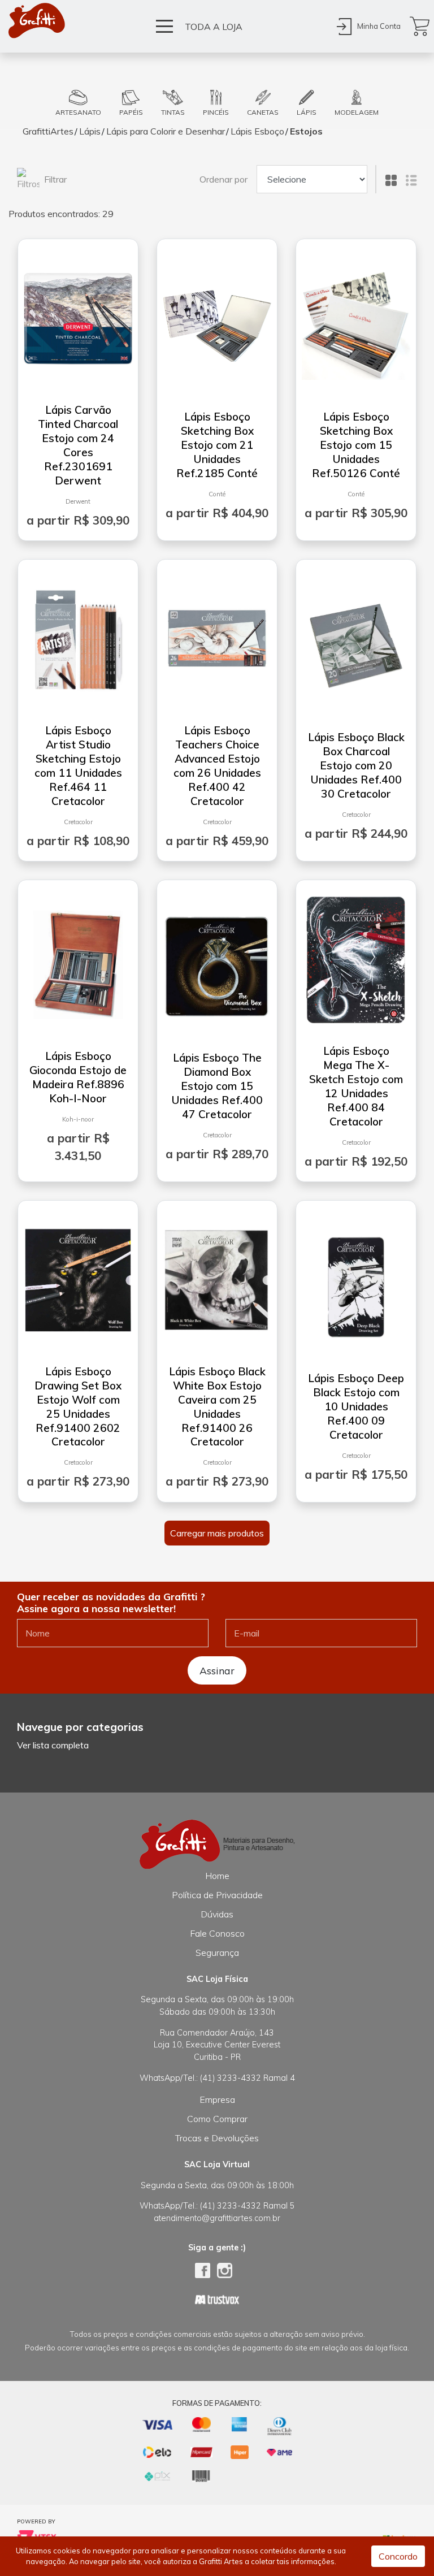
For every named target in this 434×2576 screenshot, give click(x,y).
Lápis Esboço (257, 131)
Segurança (217, 1952)
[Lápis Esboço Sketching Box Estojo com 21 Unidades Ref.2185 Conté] (217, 321)
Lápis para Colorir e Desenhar (166, 131)
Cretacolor (78, 822)
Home (217, 1876)
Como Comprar (217, 2119)
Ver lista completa (53, 1745)
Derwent (78, 501)
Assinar (217, 1670)
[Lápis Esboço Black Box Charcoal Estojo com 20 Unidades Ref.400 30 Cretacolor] (356, 642)
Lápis (90, 131)
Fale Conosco (217, 1933)
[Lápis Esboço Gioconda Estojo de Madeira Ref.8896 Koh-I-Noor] (78, 960)
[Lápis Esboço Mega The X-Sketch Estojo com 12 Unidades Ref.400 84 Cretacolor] (356, 955)
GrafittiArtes (48, 131)
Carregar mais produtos (217, 1533)
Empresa (217, 2099)
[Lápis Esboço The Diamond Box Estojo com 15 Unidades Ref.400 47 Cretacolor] (217, 962)
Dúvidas (217, 1914)
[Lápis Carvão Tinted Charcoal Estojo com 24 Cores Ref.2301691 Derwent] (78, 314)
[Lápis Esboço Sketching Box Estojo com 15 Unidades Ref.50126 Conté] (356, 321)
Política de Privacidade (217, 1895)
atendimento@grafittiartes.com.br (217, 2218)
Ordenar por (223, 179)
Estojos (306, 131)
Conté (217, 494)
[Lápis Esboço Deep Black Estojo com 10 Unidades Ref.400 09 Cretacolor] (356, 1283)
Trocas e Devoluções (217, 2138)
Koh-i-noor (78, 1119)
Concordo (398, 2556)
